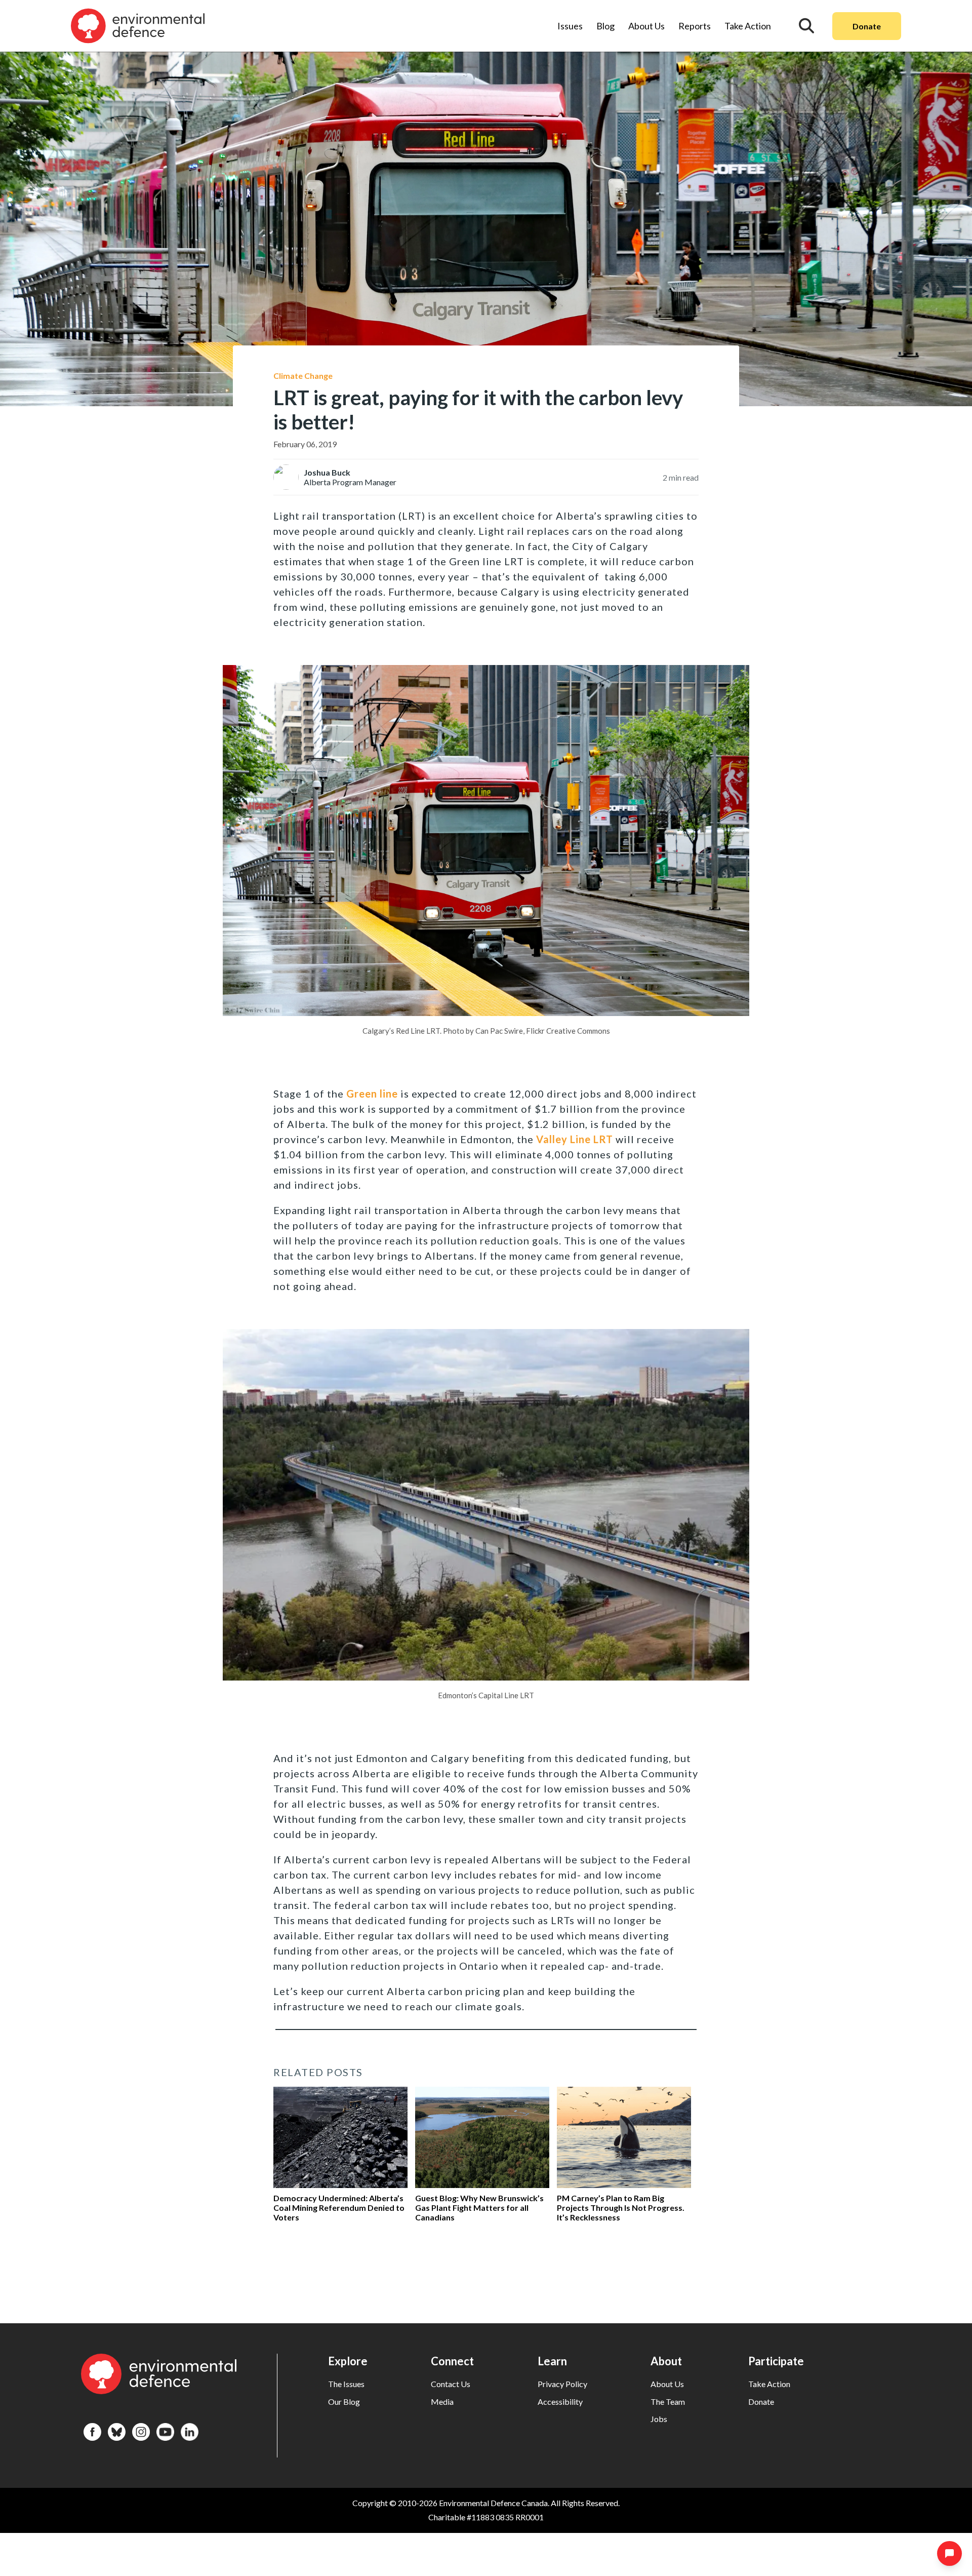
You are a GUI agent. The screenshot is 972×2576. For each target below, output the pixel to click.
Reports (695, 26)
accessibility (560, 2402)
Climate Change (303, 376)
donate (761, 2402)
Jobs (659, 2419)
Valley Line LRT (575, 1139)
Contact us (451, 2384)
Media (442, 2402)
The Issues (346, 2384)
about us (667, 2384)
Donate (867, 26)
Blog (605, 26)
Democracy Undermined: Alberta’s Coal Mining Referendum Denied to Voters (339, 2208)
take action (769, 2384)
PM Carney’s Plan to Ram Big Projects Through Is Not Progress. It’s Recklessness (621, 2208)
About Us (646, 26)
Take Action (748, 26)
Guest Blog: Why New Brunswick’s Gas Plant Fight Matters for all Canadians (479, 2208)
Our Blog (344, 2402)
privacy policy (562, 2384)
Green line (372, 1094)
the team (668, 2402)
